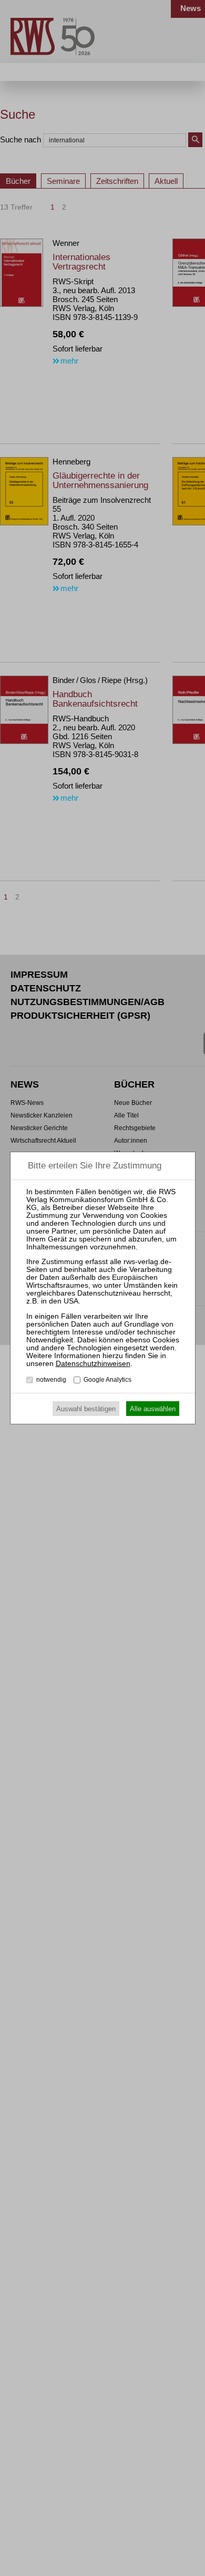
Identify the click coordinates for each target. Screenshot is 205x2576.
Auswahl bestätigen (86, 1409)
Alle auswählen (153, 1409)
